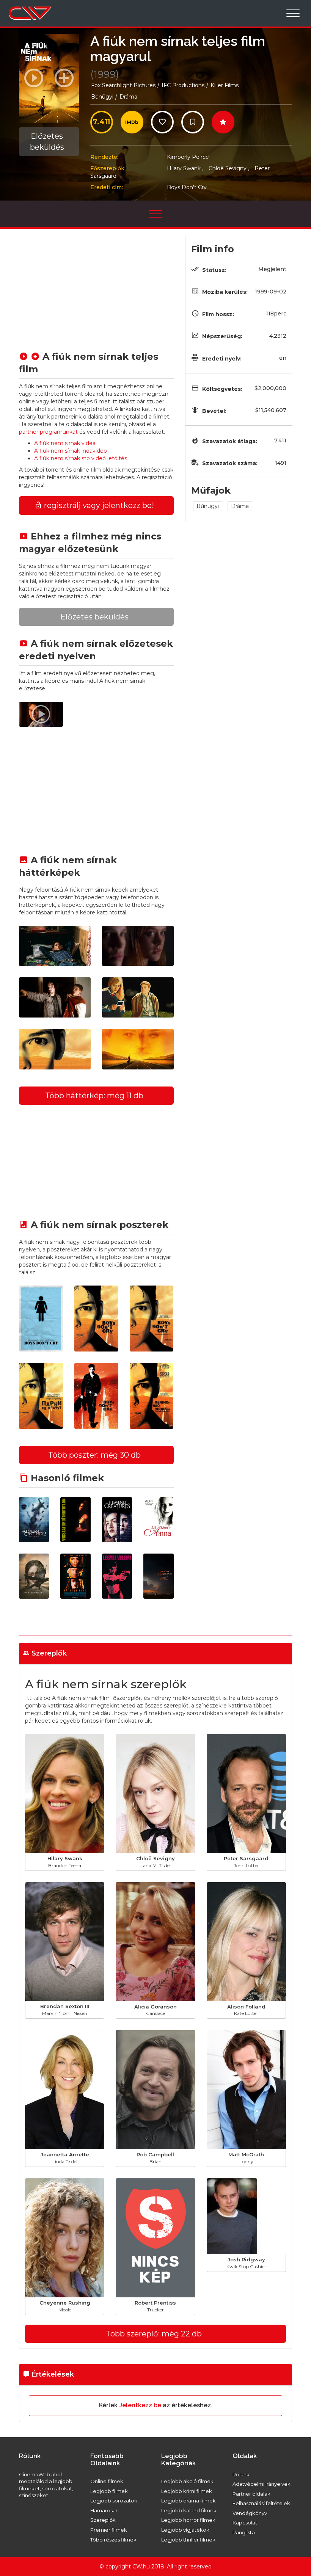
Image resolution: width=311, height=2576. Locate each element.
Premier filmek (109, 2530)
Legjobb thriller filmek (188, 2540)
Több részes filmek (113, 2540)
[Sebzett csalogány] (34, 1576)
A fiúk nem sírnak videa (65, 443)
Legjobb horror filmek (188, 2520)
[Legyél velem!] (117, 1576)
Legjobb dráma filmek (188, 2501)
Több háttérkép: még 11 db (94, 1096)
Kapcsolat (245, 2523)
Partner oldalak (251, 2494)
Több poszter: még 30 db (94, 1455)
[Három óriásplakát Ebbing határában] (158, 1576)
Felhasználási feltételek (261, 2503)
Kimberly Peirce (188, 157)
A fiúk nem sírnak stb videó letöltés (81, 458)
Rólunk (241, 2474)
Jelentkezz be (140, 2405)
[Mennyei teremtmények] (117, 1520)
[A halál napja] (75, 1576)
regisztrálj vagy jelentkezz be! (98, 505)
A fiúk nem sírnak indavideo (71, 451)
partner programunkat (48, 432)
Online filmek (107, 2481)
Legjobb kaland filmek (189, 2510)
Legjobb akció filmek (187, 2481)
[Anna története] (158, 1520)
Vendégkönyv (250, 2513)
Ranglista (244, 2532)
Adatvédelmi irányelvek (262, 2484)
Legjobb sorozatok (114, 2501)
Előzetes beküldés (47, 142)
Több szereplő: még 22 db (154, 2334)
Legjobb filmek (109, 2491)
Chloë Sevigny (229, 168)
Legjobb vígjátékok (185, 2530)
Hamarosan (104, 2510)
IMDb (132, 122)
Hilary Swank (185, 168)
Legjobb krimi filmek (187, 2491)
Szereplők (103, 2520)
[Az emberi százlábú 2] (34, 1520)
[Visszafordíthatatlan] (75, 1520)
